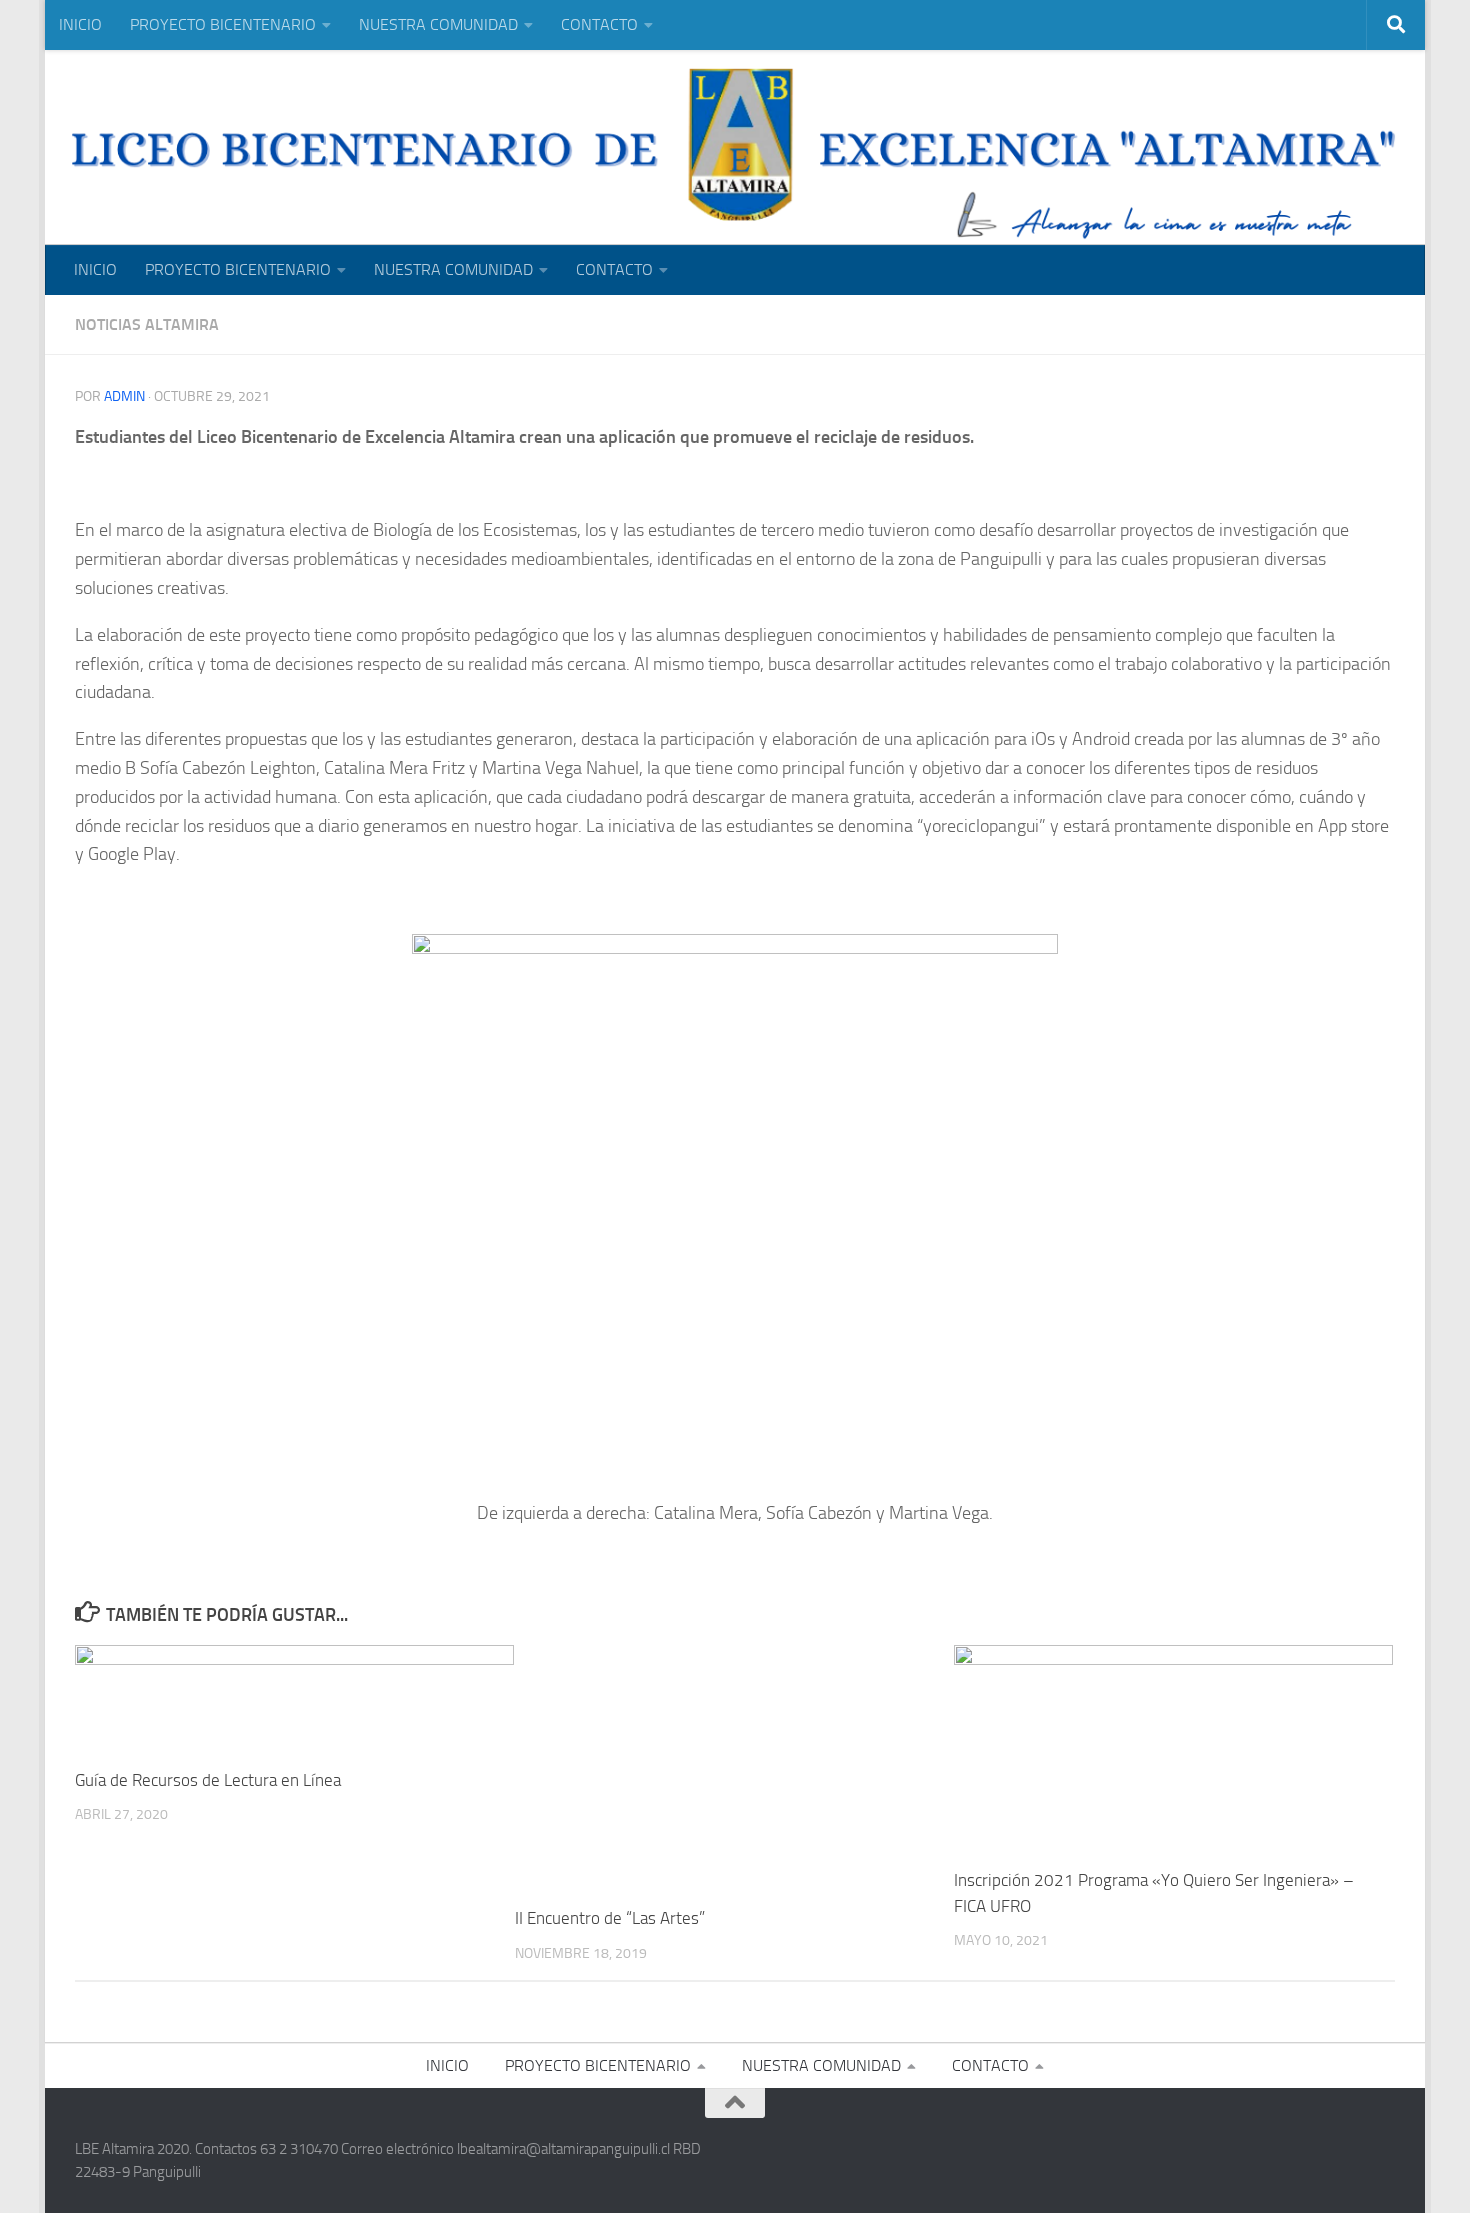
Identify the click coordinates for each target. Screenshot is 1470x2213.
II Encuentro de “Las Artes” (610, 1918)
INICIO (80, 24)
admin (124, 396)
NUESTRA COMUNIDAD (438, 24)
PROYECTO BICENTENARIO (223, 24)
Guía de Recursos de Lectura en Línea (208, 1780)
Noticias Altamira (147, 324)
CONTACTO (599, 24)
